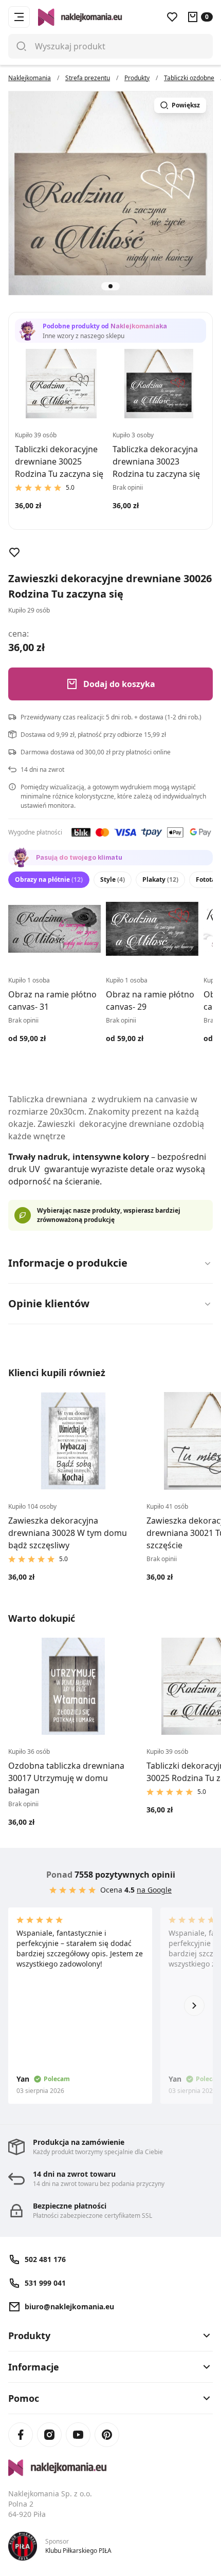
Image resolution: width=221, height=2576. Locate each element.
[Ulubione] (172, 17)
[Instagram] (49, 2435)
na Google (154, 1890)
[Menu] (19, 17)
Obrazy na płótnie (49, 879)
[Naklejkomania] (110, 2468)
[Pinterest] (107, 2435)
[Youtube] (78, 2435)
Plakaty (160, 879)
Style (113, 879)
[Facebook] (21, 2435)
